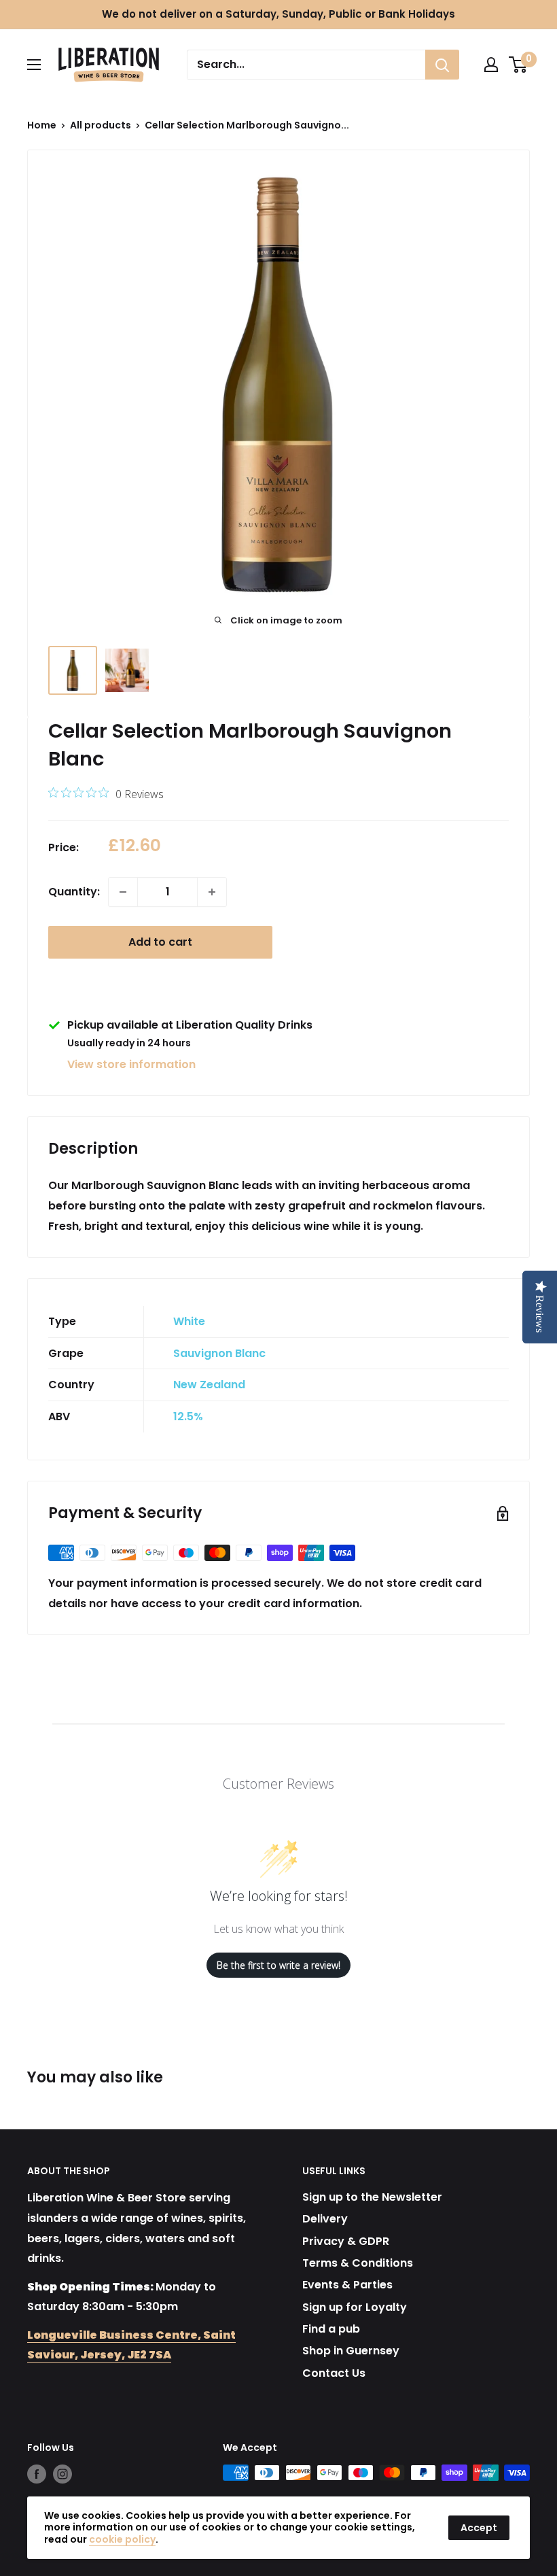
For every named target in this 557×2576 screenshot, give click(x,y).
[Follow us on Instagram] (62, 2474)
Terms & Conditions (358, 2263)
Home (42, 125)
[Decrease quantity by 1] (123, 892)
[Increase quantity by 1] (212, 892)
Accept (479, 2528)
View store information (131, 1064)
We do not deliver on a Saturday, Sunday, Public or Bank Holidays (278, 14)
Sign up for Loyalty (355, 2307)
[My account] (491, 65)
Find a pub (331, 2329)
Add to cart (160, 942)
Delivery (325, 2219)
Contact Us (334, 2373)
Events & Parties (347, 2285)
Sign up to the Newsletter (372, 2197)
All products (101, 125)
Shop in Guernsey (351, 2351)
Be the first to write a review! (278, 1965)
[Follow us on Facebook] (37, 2474)
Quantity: (74, 892)
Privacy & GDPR (346, 2241)
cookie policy (122, 2539)
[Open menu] (34, 65)
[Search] (442, 65)
